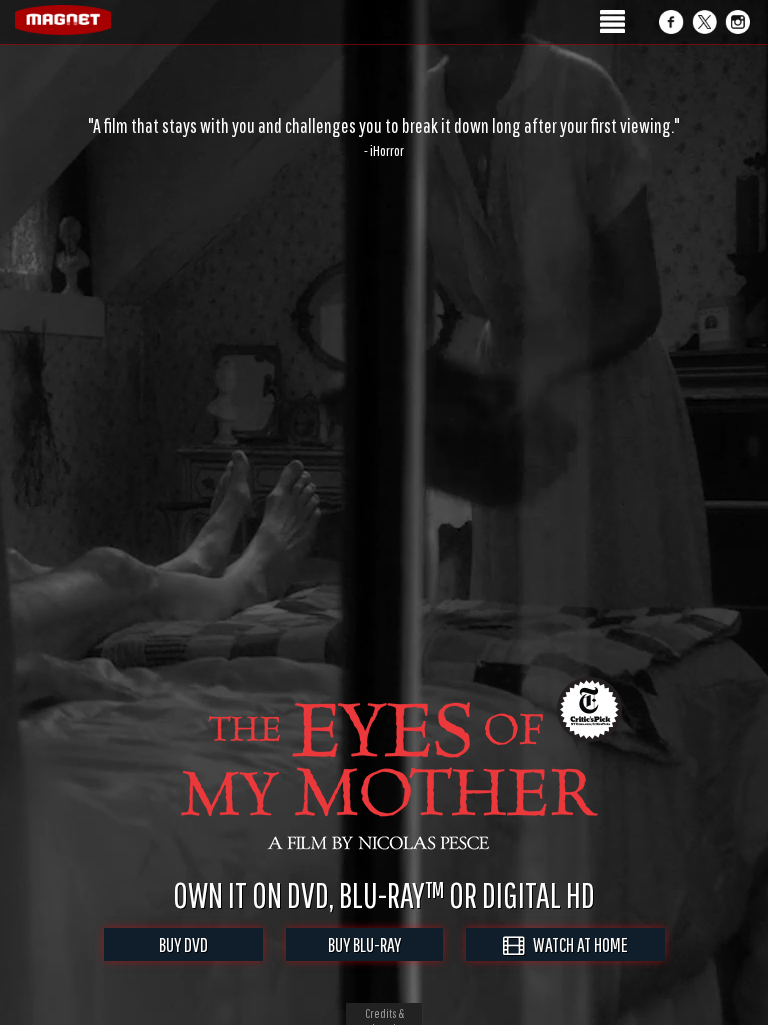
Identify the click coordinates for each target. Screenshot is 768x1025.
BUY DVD (183, 944)
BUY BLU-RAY (364, 944)
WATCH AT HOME (576, 944)
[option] (384, 137)
